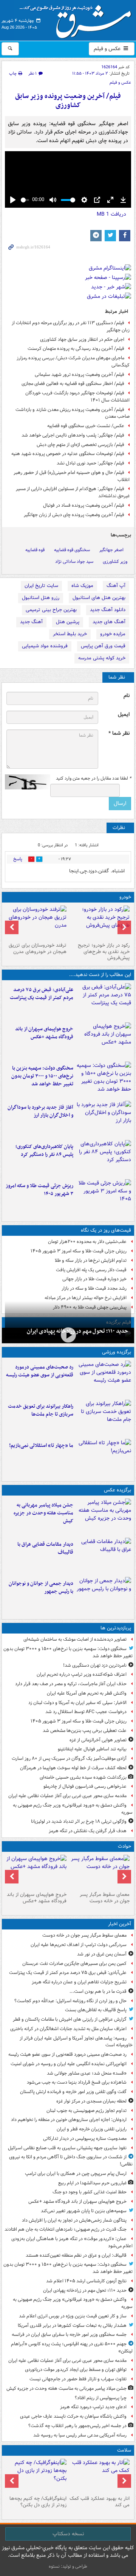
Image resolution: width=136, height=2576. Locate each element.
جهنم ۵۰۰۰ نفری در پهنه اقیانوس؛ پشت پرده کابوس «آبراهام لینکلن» (72, 2348)
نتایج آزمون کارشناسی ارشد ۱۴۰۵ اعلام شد (86, 2281)
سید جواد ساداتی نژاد (74, 562)
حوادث (124, 1846)
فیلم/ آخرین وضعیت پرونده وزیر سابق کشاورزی (68, 101)
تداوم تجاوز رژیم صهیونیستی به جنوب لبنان (87, 2111)
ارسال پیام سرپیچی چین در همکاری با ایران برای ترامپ (76, 2174)
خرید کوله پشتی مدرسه (102, 658)
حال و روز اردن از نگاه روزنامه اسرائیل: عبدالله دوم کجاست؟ (70, 2001)
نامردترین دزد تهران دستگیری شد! (95, 1665)
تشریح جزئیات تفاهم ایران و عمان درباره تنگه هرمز (79, 1982)
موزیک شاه (82, 586)
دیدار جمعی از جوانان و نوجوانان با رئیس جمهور (41, 1588)
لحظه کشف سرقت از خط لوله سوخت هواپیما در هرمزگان (73, 1768)
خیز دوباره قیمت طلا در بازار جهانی (94, 1279)
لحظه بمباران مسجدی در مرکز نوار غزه (91, 2101)
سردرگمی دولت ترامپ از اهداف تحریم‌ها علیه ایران (79, 1945)
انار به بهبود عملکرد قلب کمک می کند (100, 2502)
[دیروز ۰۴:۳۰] (36, 923)
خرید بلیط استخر (70, 634)
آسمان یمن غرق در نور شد (102, 1954)
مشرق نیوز (78, 19)
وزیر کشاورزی (115, 562)
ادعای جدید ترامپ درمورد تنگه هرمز (93, 2407)
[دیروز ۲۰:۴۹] (104, 1041)
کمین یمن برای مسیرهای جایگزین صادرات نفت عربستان (74, 1964)
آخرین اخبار (120, 1924)
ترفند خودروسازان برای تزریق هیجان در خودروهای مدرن (38, 949)
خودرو (125, 897)
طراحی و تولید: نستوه (68, 2566)
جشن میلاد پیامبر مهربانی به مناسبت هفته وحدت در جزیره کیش (43, 1513)
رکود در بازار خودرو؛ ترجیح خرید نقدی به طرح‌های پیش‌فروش (104, 952)
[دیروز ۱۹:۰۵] (104, 1517)
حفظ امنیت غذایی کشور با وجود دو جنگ (90, 2192)
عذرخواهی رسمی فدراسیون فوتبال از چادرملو (85, 1786)
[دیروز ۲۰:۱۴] (104, 1080)
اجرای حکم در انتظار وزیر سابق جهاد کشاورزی (82, 339)
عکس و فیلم (108, 49)
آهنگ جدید (31, 622)
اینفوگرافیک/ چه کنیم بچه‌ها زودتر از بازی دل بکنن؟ (38, 2502)
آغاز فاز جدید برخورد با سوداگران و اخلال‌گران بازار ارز (40, 1111)
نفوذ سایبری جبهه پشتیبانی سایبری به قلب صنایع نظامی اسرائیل (67, 2148)
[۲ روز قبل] (36, 2476)
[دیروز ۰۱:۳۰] (100, 2476)
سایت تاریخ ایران (41, 586)
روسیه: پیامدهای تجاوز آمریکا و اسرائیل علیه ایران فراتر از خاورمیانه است (76, 2042)
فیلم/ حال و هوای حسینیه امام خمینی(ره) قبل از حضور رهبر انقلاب (72, 476)
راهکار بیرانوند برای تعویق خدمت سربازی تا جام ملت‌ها (41, 1410)
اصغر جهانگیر (111, 550)
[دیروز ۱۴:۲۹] (104, 1197)
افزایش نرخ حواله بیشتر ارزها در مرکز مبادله (86, 1298)
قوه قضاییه (35, 550)
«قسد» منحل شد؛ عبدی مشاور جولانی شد (87, 2073)
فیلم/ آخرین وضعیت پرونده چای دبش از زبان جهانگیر (74, 515)
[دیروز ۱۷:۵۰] (104, 1119)
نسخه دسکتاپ (68, 2534)
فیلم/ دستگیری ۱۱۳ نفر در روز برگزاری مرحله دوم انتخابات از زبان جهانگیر (71, 326)
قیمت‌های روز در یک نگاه (106, 1230)
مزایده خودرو (113, 634)
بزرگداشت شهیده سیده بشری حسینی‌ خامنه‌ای (83, 1777)
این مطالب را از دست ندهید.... (100, 975)
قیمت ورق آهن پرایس (103, 646)
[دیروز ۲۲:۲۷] (104, 1379)
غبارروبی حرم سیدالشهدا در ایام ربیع (92, 2183)
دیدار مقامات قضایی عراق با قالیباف (45, 1548)
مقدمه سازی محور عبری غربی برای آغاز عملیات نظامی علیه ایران (67, 1796)
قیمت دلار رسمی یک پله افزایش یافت (91, 1270)
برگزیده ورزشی (117, 1352)
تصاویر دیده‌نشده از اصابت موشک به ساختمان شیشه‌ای (75, 1639)
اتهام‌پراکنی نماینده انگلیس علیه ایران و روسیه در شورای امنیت (69, 2064)
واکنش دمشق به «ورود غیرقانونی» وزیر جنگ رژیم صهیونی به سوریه (73, 1809)
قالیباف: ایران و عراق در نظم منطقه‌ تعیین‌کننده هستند (76, 2255)
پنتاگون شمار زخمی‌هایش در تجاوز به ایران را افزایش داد (74, 2220)
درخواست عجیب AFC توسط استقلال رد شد (86, 1712)
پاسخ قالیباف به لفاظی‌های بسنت (96, 2010)
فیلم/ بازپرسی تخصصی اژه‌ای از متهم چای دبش (80, 445)
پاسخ (18, 859)
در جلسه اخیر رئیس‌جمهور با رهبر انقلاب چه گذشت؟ (77, 2426)
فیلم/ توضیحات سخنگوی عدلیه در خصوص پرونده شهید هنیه (68, 454)
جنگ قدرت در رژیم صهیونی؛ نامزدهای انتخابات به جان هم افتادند (66, 2229)
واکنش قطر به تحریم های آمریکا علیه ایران (87, 1693)
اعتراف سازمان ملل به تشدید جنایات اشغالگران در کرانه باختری (68, 2029)
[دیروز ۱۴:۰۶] (104, 1457)
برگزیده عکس (117, 1490)
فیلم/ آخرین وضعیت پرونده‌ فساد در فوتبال (84, 505)
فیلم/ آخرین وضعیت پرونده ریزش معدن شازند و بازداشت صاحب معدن (73, 413)
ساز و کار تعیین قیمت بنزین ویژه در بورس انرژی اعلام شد (73, 2316)
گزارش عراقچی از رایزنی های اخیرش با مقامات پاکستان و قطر (70, 2019)
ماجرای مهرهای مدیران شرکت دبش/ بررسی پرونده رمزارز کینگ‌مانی (73, 362)
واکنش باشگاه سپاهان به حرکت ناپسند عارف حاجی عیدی (73, 2416)
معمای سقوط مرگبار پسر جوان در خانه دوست (105, 1898)
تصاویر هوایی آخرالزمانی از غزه (98, 1740)
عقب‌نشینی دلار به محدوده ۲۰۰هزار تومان (87, 1242)
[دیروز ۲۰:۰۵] (68, 1335)
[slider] (25, 200)
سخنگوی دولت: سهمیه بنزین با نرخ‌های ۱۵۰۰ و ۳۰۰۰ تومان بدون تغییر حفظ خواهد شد (42, 1076)
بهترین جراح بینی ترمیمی (51, 610)
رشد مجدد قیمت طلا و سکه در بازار (94, 1288)
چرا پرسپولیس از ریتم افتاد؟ (101, 2398)
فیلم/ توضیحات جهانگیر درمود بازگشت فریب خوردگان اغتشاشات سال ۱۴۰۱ (77, 397)
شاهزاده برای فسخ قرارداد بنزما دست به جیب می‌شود (77, 2082)
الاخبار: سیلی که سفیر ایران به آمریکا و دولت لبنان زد (77, 1703)
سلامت (124, 2450)
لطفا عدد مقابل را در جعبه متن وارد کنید (93, 778)
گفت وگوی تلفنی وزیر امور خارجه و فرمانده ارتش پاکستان (73, 2092)
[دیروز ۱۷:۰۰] (104, 1595)
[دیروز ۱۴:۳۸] (100, 923)
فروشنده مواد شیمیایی (45, 646)
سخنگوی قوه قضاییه (72, 550)
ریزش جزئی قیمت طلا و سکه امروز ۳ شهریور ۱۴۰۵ (39, 1190)
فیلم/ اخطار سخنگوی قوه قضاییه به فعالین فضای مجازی (73, 384)
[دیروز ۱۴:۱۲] (104, 1418)
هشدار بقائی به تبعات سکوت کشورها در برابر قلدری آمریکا (72, 2325)
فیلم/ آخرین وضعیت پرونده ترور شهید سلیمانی (80, 375)
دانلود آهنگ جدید (108, 610)
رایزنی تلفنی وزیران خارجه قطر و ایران (92, 2129)
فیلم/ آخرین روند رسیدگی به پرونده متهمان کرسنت (76, 349)
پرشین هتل (68, 622)
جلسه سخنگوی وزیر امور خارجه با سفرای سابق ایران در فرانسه (69, 2335)
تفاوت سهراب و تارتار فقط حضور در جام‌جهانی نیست (78, 2379)
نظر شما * (119, 733)
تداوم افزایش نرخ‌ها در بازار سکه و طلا (91, 1260)
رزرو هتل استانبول (41, 598)
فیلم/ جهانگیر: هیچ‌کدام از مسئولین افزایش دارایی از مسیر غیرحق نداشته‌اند (73, 492)
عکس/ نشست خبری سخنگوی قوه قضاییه (86, 426)
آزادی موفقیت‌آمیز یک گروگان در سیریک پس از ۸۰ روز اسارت (69, 1758)
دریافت (111, 214)
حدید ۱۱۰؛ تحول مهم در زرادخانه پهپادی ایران (77, 1331)
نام (127, 696)
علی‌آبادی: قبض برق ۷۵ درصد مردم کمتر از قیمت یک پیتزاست (42, 994)
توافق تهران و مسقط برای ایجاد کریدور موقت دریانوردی (76, 2370)
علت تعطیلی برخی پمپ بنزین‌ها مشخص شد (85, 1731)
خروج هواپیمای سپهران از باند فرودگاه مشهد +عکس (44, 1033)
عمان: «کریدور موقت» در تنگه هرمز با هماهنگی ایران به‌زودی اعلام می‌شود (72, 2242)
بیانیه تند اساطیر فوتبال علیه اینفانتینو (92, 1749)
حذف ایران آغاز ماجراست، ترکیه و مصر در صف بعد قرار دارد (71, 1684)
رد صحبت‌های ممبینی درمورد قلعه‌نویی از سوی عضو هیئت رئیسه (40, 1371)
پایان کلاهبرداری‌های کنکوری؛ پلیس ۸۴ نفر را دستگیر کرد (44, 1151)
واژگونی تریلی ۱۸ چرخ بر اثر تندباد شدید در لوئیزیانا (79, 1821)
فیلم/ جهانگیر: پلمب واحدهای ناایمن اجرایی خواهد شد (73, 435)
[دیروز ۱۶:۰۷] (104, 1158)
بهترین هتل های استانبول (99, 598)
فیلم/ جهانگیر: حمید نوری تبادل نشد (90, 463)
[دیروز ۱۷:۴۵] (104, 1556)
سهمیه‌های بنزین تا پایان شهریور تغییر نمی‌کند (84, 2211)
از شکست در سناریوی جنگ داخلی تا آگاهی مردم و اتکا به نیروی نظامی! (71, 2161)
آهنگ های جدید (109, 622)
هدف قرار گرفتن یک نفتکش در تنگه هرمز (88, 1831)
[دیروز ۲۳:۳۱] (104, 1001)
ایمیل (124, 715)
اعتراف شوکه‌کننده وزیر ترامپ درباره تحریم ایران (82, 1674)
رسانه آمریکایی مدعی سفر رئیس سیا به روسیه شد (80, 2435)
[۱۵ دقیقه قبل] (100, 1872)
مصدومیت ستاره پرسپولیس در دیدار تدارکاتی (85, 2138)
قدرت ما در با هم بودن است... (98, 1991)
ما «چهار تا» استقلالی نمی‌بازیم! (41, 1446)
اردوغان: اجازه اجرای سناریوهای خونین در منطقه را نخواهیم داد (69, 2120)
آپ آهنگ (116, 586)
